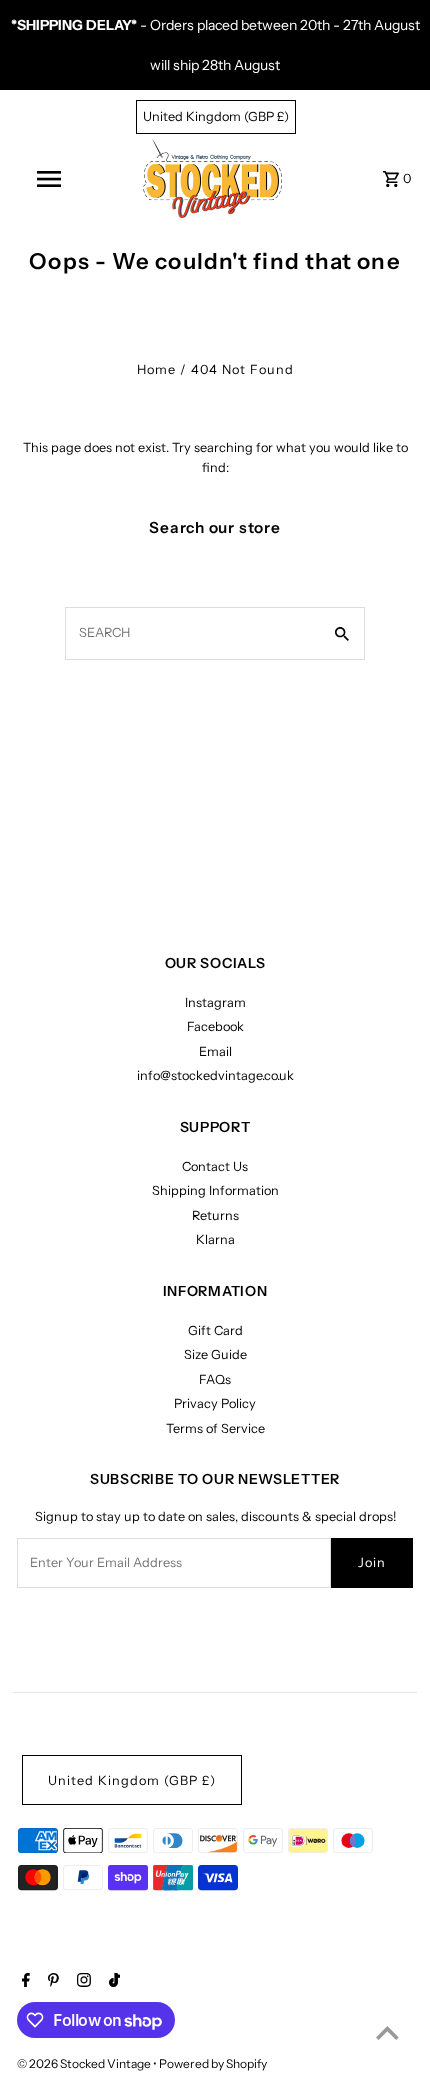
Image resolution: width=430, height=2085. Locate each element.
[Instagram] (81, 1982)
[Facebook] (23, 1982)
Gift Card (215, 1330)
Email (215, 1051)
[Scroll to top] (387, 2032)
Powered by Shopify (213, 2063)
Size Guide (215, 1354)
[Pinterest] (51, 1982)
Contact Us (215, 1166)
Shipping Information (215, 1190)
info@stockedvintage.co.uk (215, 1075)
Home (156, 369)
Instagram (215, 1002)
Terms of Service (215, 1428)
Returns (215, 1215)
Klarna (215, 1239)
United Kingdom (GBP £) (216, 116)
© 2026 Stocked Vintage (85, 2063)
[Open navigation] (52, 179)
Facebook (215, 1026)
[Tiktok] (112, 1982)
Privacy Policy (215, 1403)
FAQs (215, 1379)
